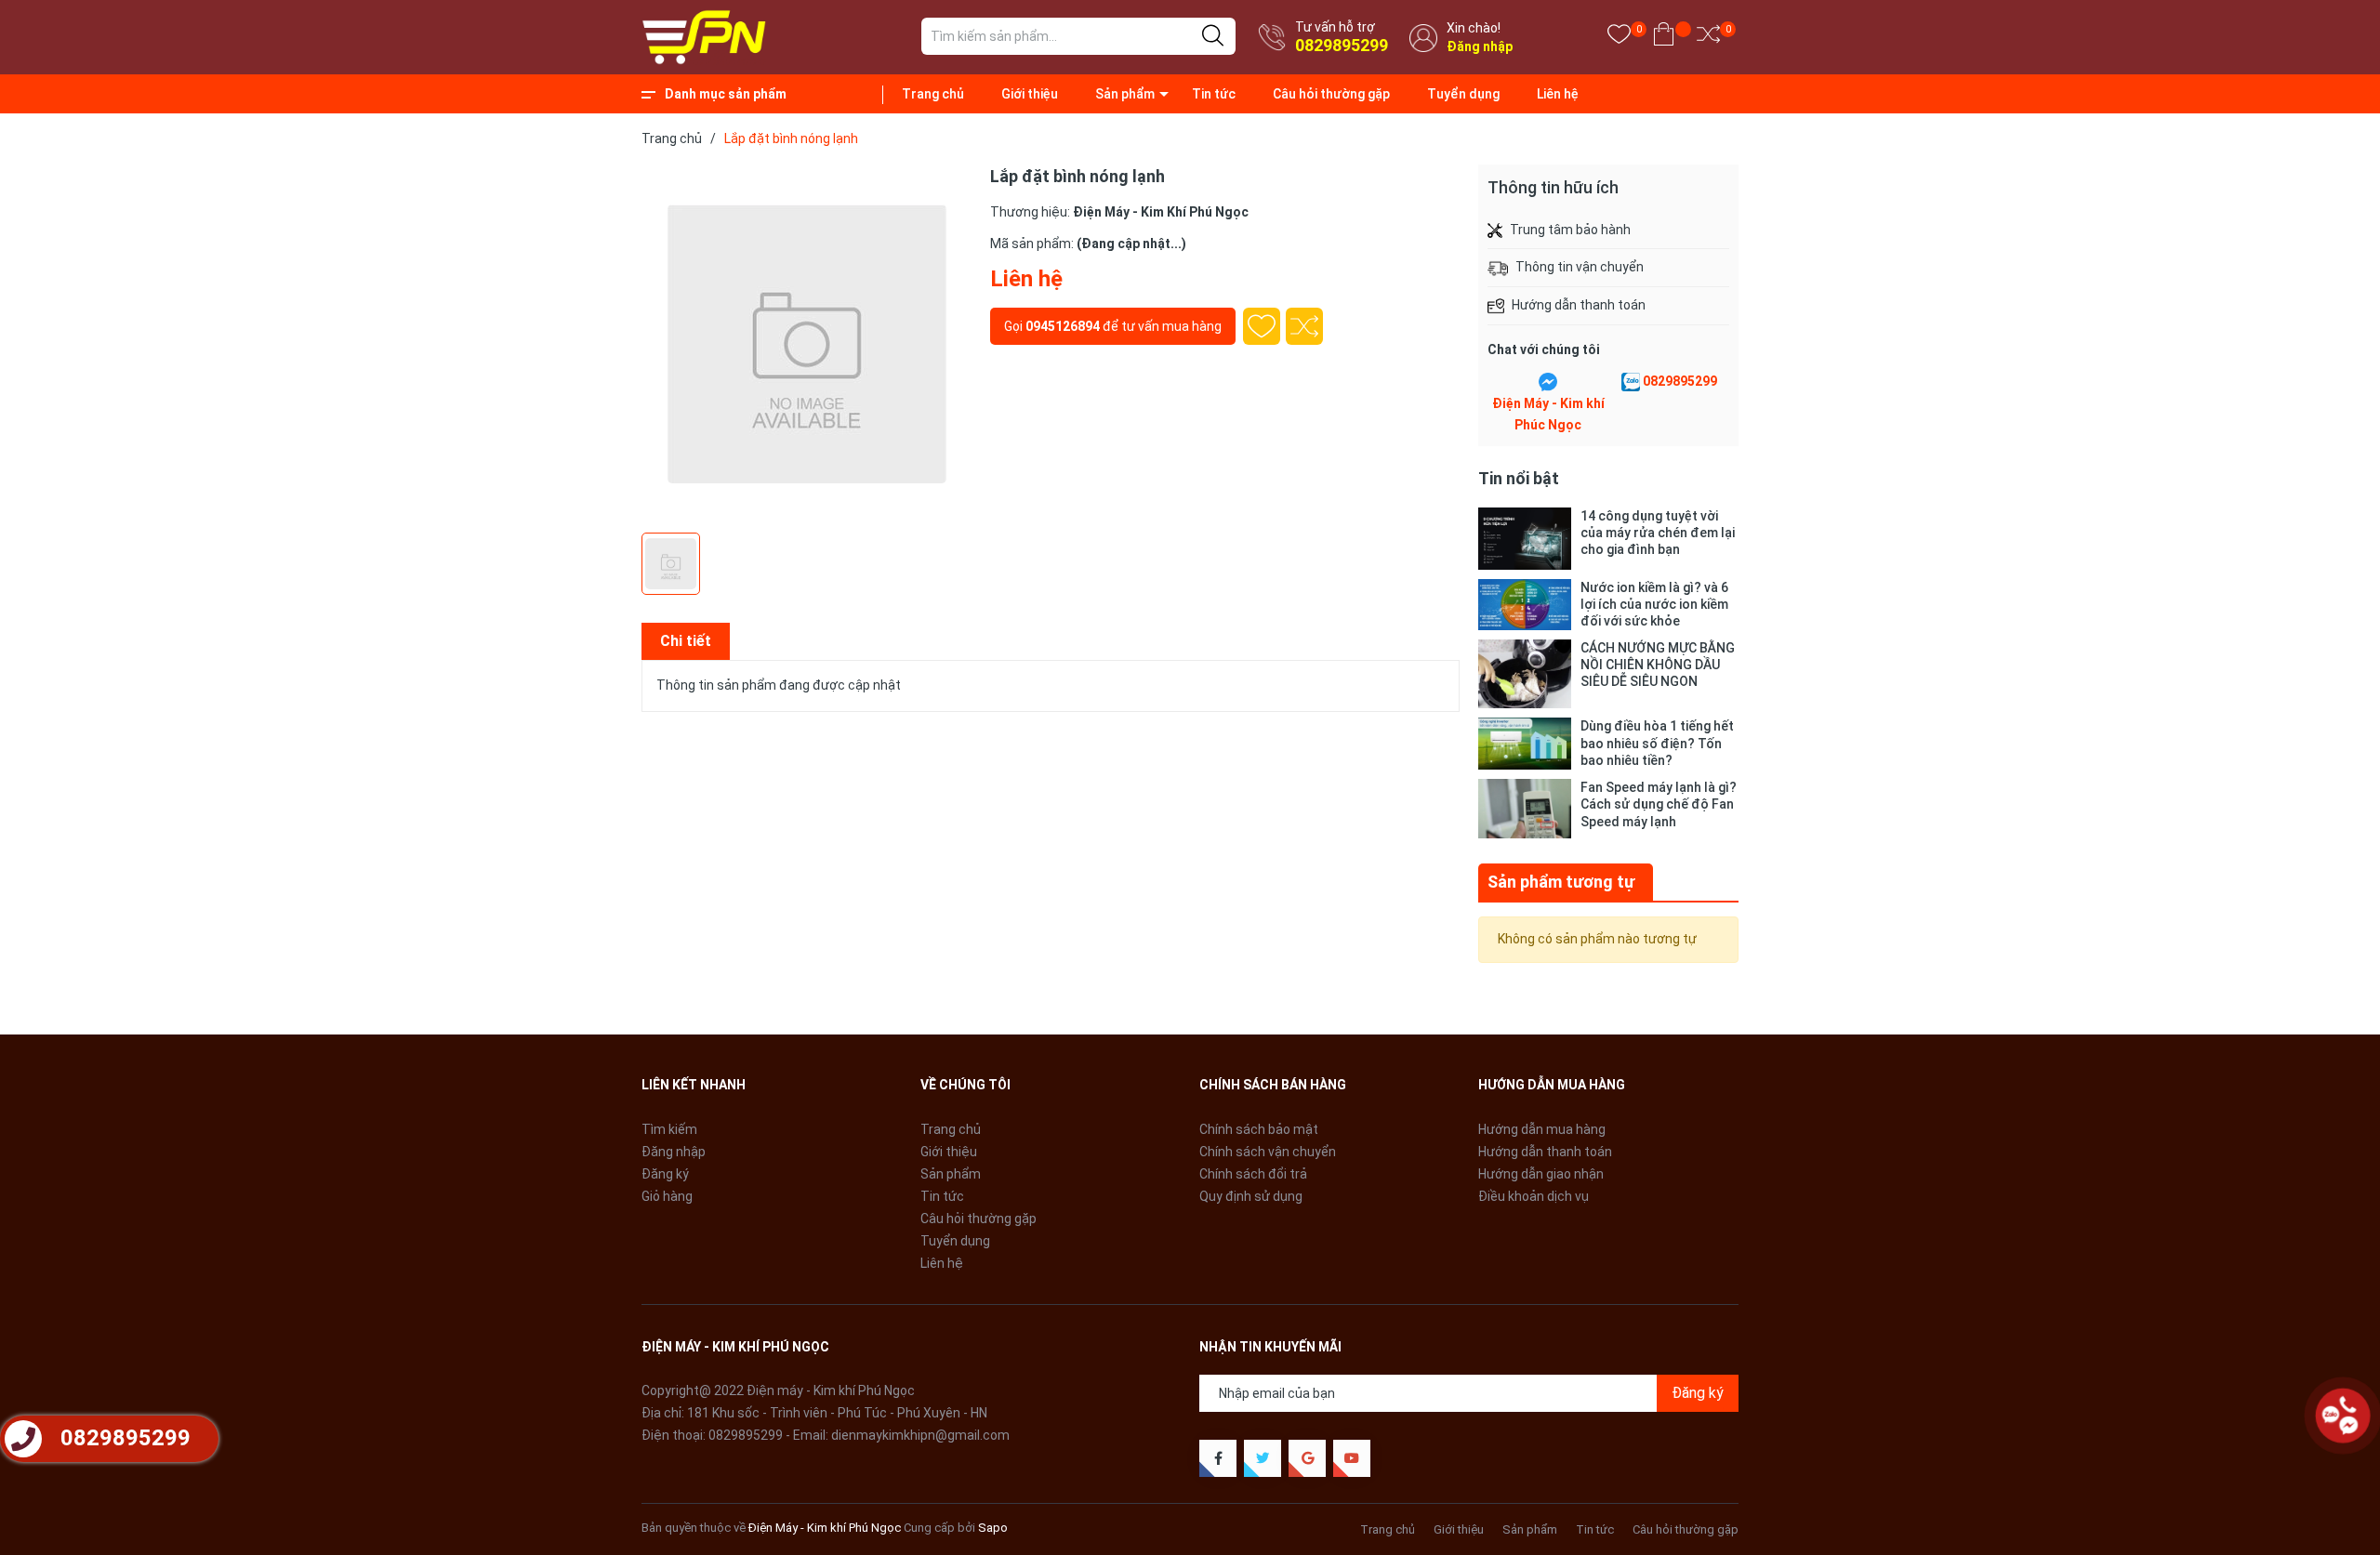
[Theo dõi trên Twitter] (1263, 1458)
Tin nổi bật (1519, 478)
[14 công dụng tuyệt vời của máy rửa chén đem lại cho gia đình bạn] (1525, 539)
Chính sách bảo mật (1259, 1129)
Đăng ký (665, 1174)
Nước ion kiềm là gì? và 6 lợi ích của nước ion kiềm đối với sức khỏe (1654, 604)
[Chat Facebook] (1548, 382)
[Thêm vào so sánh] (1304, 326)
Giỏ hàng (667, 1196)
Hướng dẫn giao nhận (1541, 1174)
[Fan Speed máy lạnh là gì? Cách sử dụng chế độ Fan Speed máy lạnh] (1525, 809)
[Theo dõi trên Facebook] (1218, 1458)
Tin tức (1214, 94)
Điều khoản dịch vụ (1534, 1196)
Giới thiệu (1030, 94)
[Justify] (1213, 36)
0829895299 (1342, 45)
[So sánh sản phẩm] (1708, 38)
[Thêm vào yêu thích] (1262, 326)
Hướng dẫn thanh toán (1545, 1152)
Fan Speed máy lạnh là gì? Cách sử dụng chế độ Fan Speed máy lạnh (1659, 804)
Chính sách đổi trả (1253, 1174)
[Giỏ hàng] (1664, 38)
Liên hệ (1558, 94)
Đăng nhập (1480, 46)
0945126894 (1063, 326)
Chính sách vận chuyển (1268, 1152)
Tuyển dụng (1463, 94)
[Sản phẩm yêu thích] (1619, 38)
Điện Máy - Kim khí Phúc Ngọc (1548, 415)
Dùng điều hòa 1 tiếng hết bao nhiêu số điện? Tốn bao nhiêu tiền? (1657, 743)
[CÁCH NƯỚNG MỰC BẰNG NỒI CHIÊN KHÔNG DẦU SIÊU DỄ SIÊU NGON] (1525, 674)
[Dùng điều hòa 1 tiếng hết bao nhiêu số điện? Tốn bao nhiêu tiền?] (1525, 744)
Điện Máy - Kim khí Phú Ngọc (825, 1528)
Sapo (993, 1528)
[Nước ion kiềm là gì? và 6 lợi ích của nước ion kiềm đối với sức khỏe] (1525, 605)
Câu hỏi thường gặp (1331, 94)
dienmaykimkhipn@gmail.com (920, 1435)
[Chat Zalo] (1631, 382)
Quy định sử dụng (1251, 1196)
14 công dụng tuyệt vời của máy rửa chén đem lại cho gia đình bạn (1658, 533)
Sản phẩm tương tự (1561, 882)
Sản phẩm (1125, 94)
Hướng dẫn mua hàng (1542, 1129)
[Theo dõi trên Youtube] (1352, 1458)
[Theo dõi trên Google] (1307, 1458)
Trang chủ (933, 94)
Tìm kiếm (669, 1129)
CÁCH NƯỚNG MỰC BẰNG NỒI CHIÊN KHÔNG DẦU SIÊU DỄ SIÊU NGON (1658, 665)
